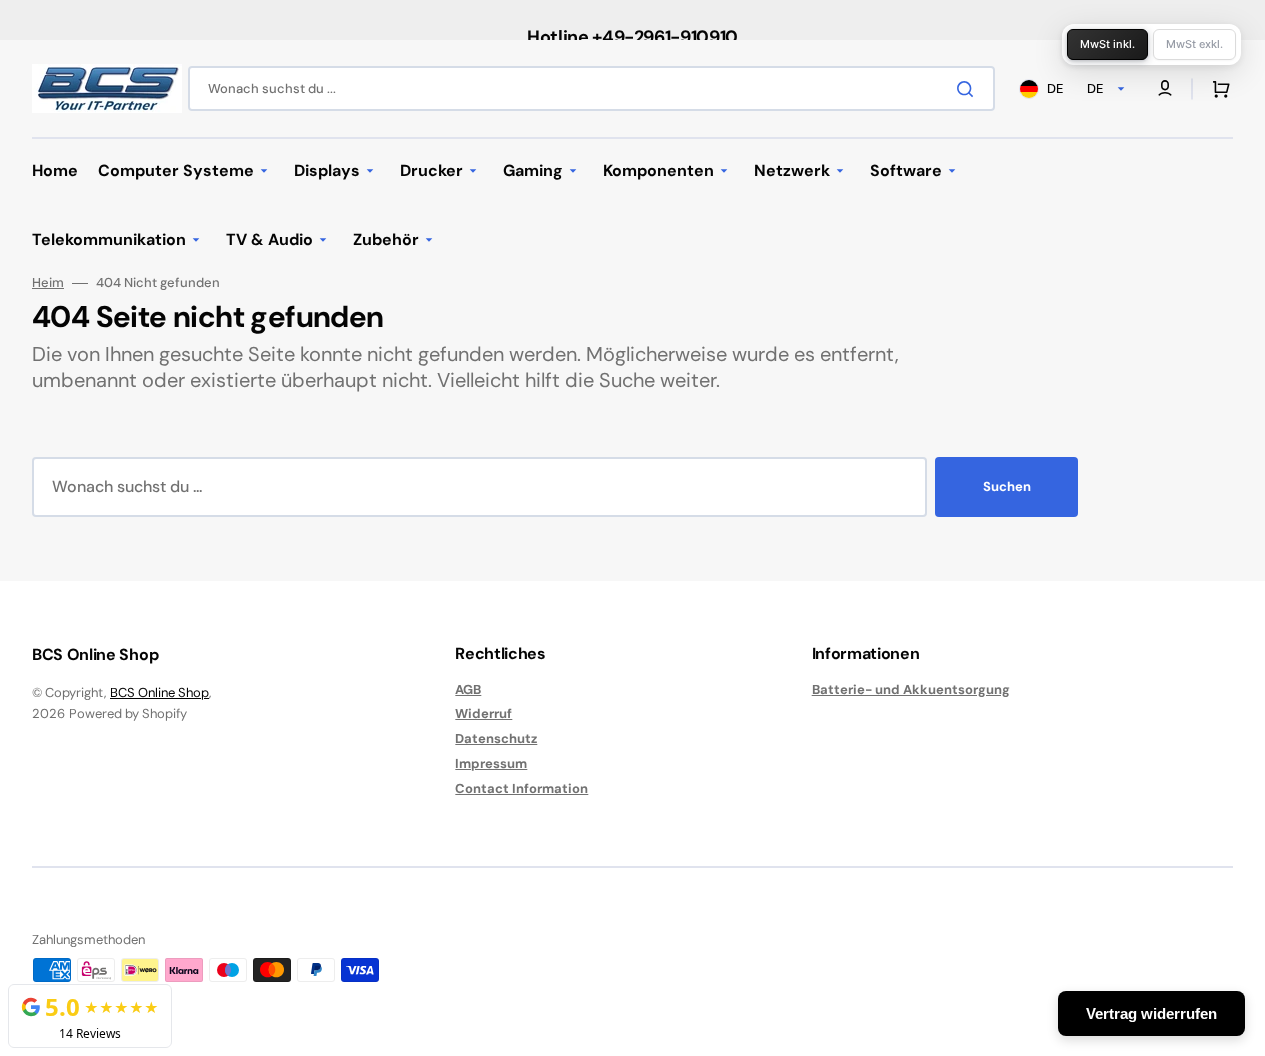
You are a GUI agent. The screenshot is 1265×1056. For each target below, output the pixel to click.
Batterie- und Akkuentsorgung (911, 690)
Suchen (1007, 486)
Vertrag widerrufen (1151, 1013)
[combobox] (591, 88)
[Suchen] (969, 89)
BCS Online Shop (159, 692)
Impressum (491, 763)
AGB (468, 690)
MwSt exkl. (1194, 44)
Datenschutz (496, 738)
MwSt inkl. (1107, 44)
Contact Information (521, 788)
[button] (1217, 89)
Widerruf (483, 713)
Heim (48, 283)
